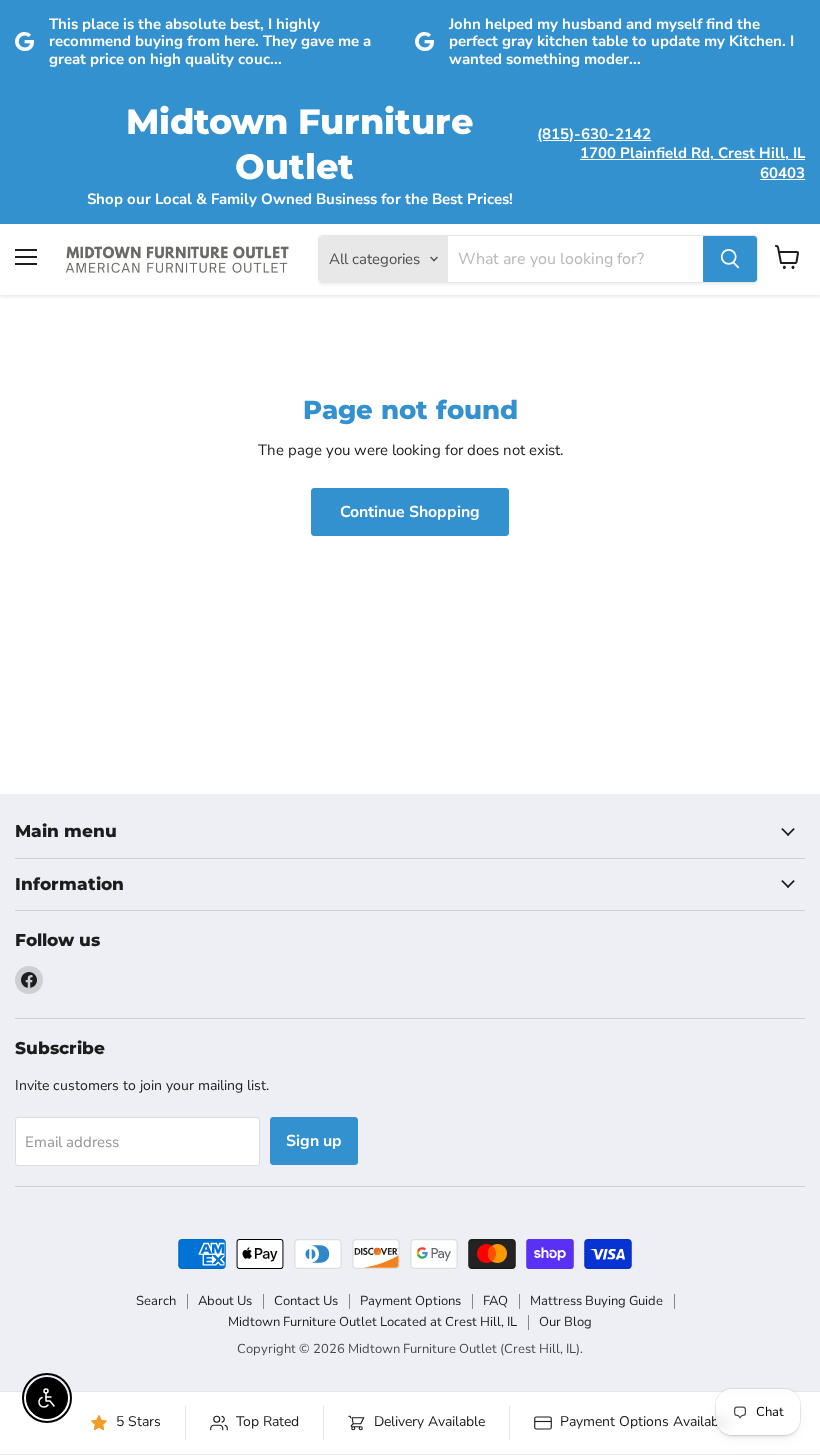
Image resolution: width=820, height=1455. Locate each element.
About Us (225, 1301)
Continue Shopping (410, 512)
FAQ (495, 1301)
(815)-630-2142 (594, 134)
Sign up (314, 1141)
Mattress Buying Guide (596, 1301)
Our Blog (565, 1322)
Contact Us (306, 1301)
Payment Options (410, 1301)
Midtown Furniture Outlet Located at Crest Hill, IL (372, 1322)
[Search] (730, 259)
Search (156, 1301)
